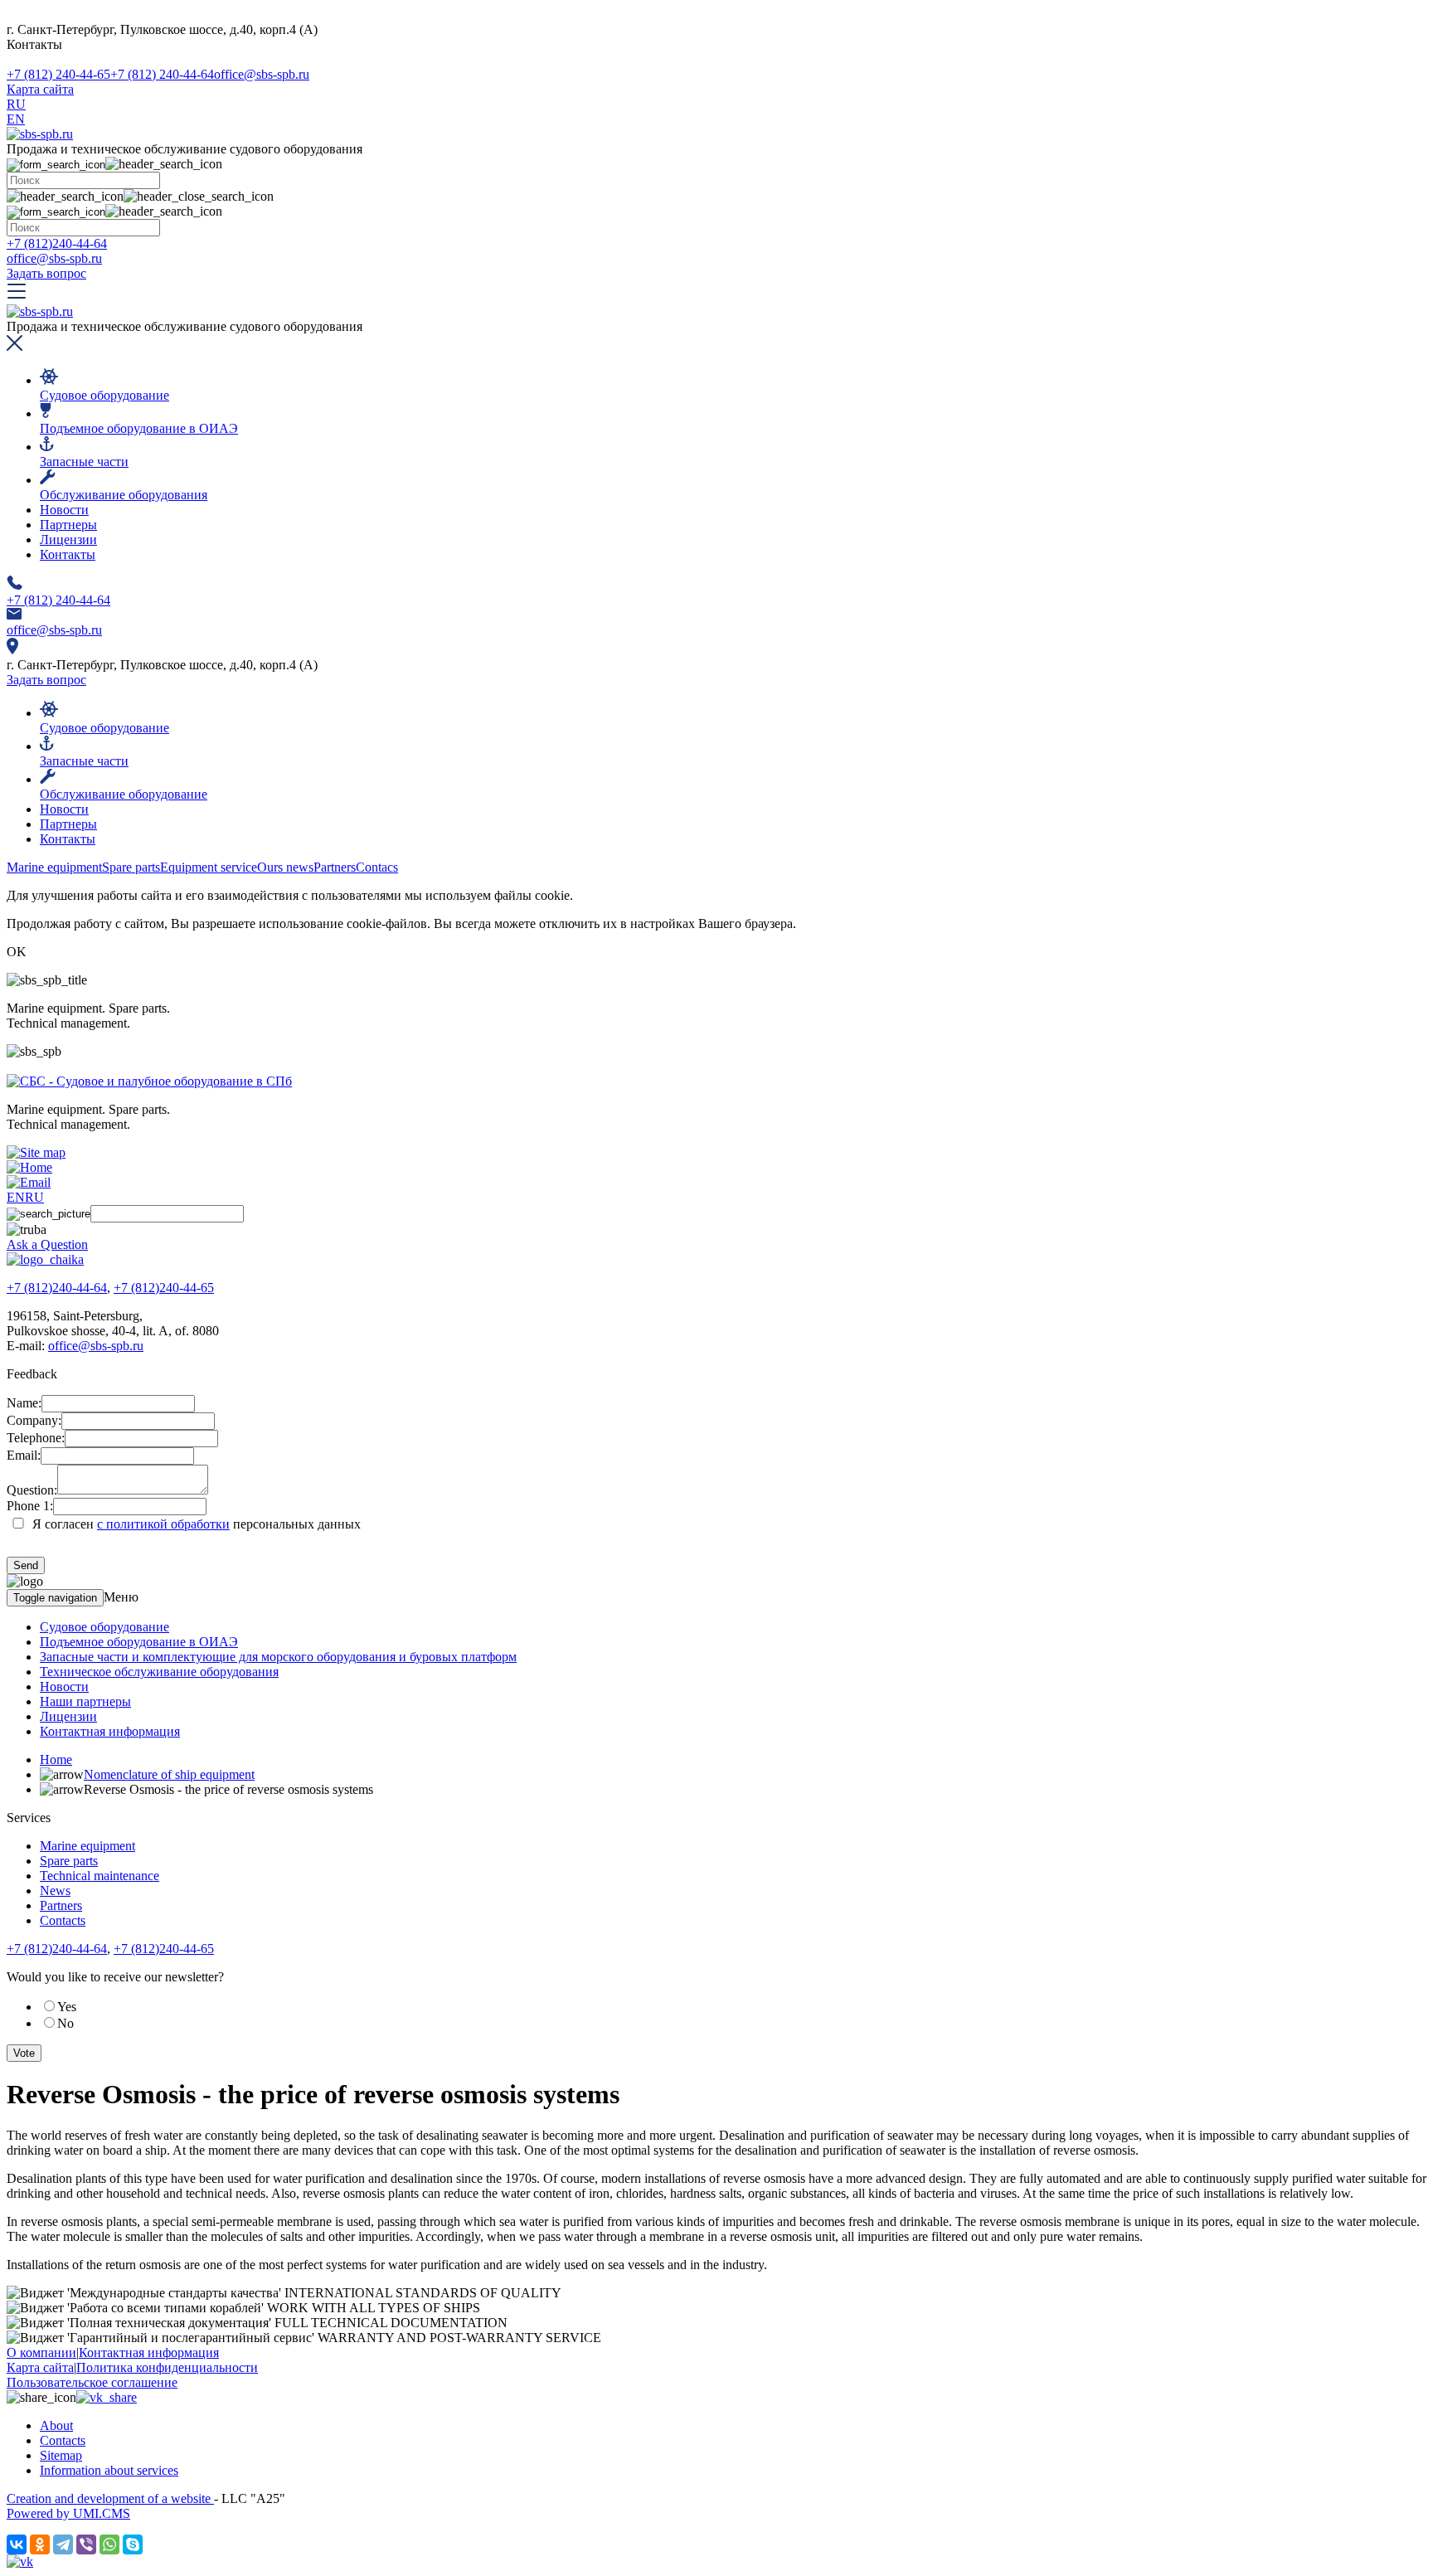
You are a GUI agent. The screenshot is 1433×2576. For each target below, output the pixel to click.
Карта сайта (40, 89)
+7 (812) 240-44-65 (58, 74)
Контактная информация (110, 1731)
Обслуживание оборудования (124, 495)
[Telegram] (63, 2544)
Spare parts (69, 1861)
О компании (41, 2352)
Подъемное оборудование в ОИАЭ (139, 428)
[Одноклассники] (40, 2544)
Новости (64, 510)
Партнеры (68, 525)
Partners (61, 1905)
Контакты (68, 554)
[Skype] (133, 2544)
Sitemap (61, 2455)
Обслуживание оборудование (124, 794)
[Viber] (86, 2544)
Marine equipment (87, 1846)
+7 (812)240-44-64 (57, 243)
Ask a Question (47, 1244)
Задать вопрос (46, 273)
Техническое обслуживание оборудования (159, 1672)
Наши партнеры (85, 1701)
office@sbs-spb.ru (262, 74)
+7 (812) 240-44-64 (162, 74)
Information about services (109, 2470)
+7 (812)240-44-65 (164, 1288)
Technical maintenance (100, 1876)
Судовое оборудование (104, 395)
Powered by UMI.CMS (68, 2513)
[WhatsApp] (109, 2544)
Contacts (63, 1920)
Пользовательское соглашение (92, 2382)
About (56, 2425)
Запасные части (84, 462)
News (55, 1891)
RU (16, 104)
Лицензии (68, 540)
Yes (67, 2007)
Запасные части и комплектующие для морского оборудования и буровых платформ (278, 1657)
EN (16, 119)
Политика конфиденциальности (167, 2367)
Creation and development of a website (110, 2498)
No (66, 2023)
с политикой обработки (163, 1524)
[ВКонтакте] (17, 2544)
